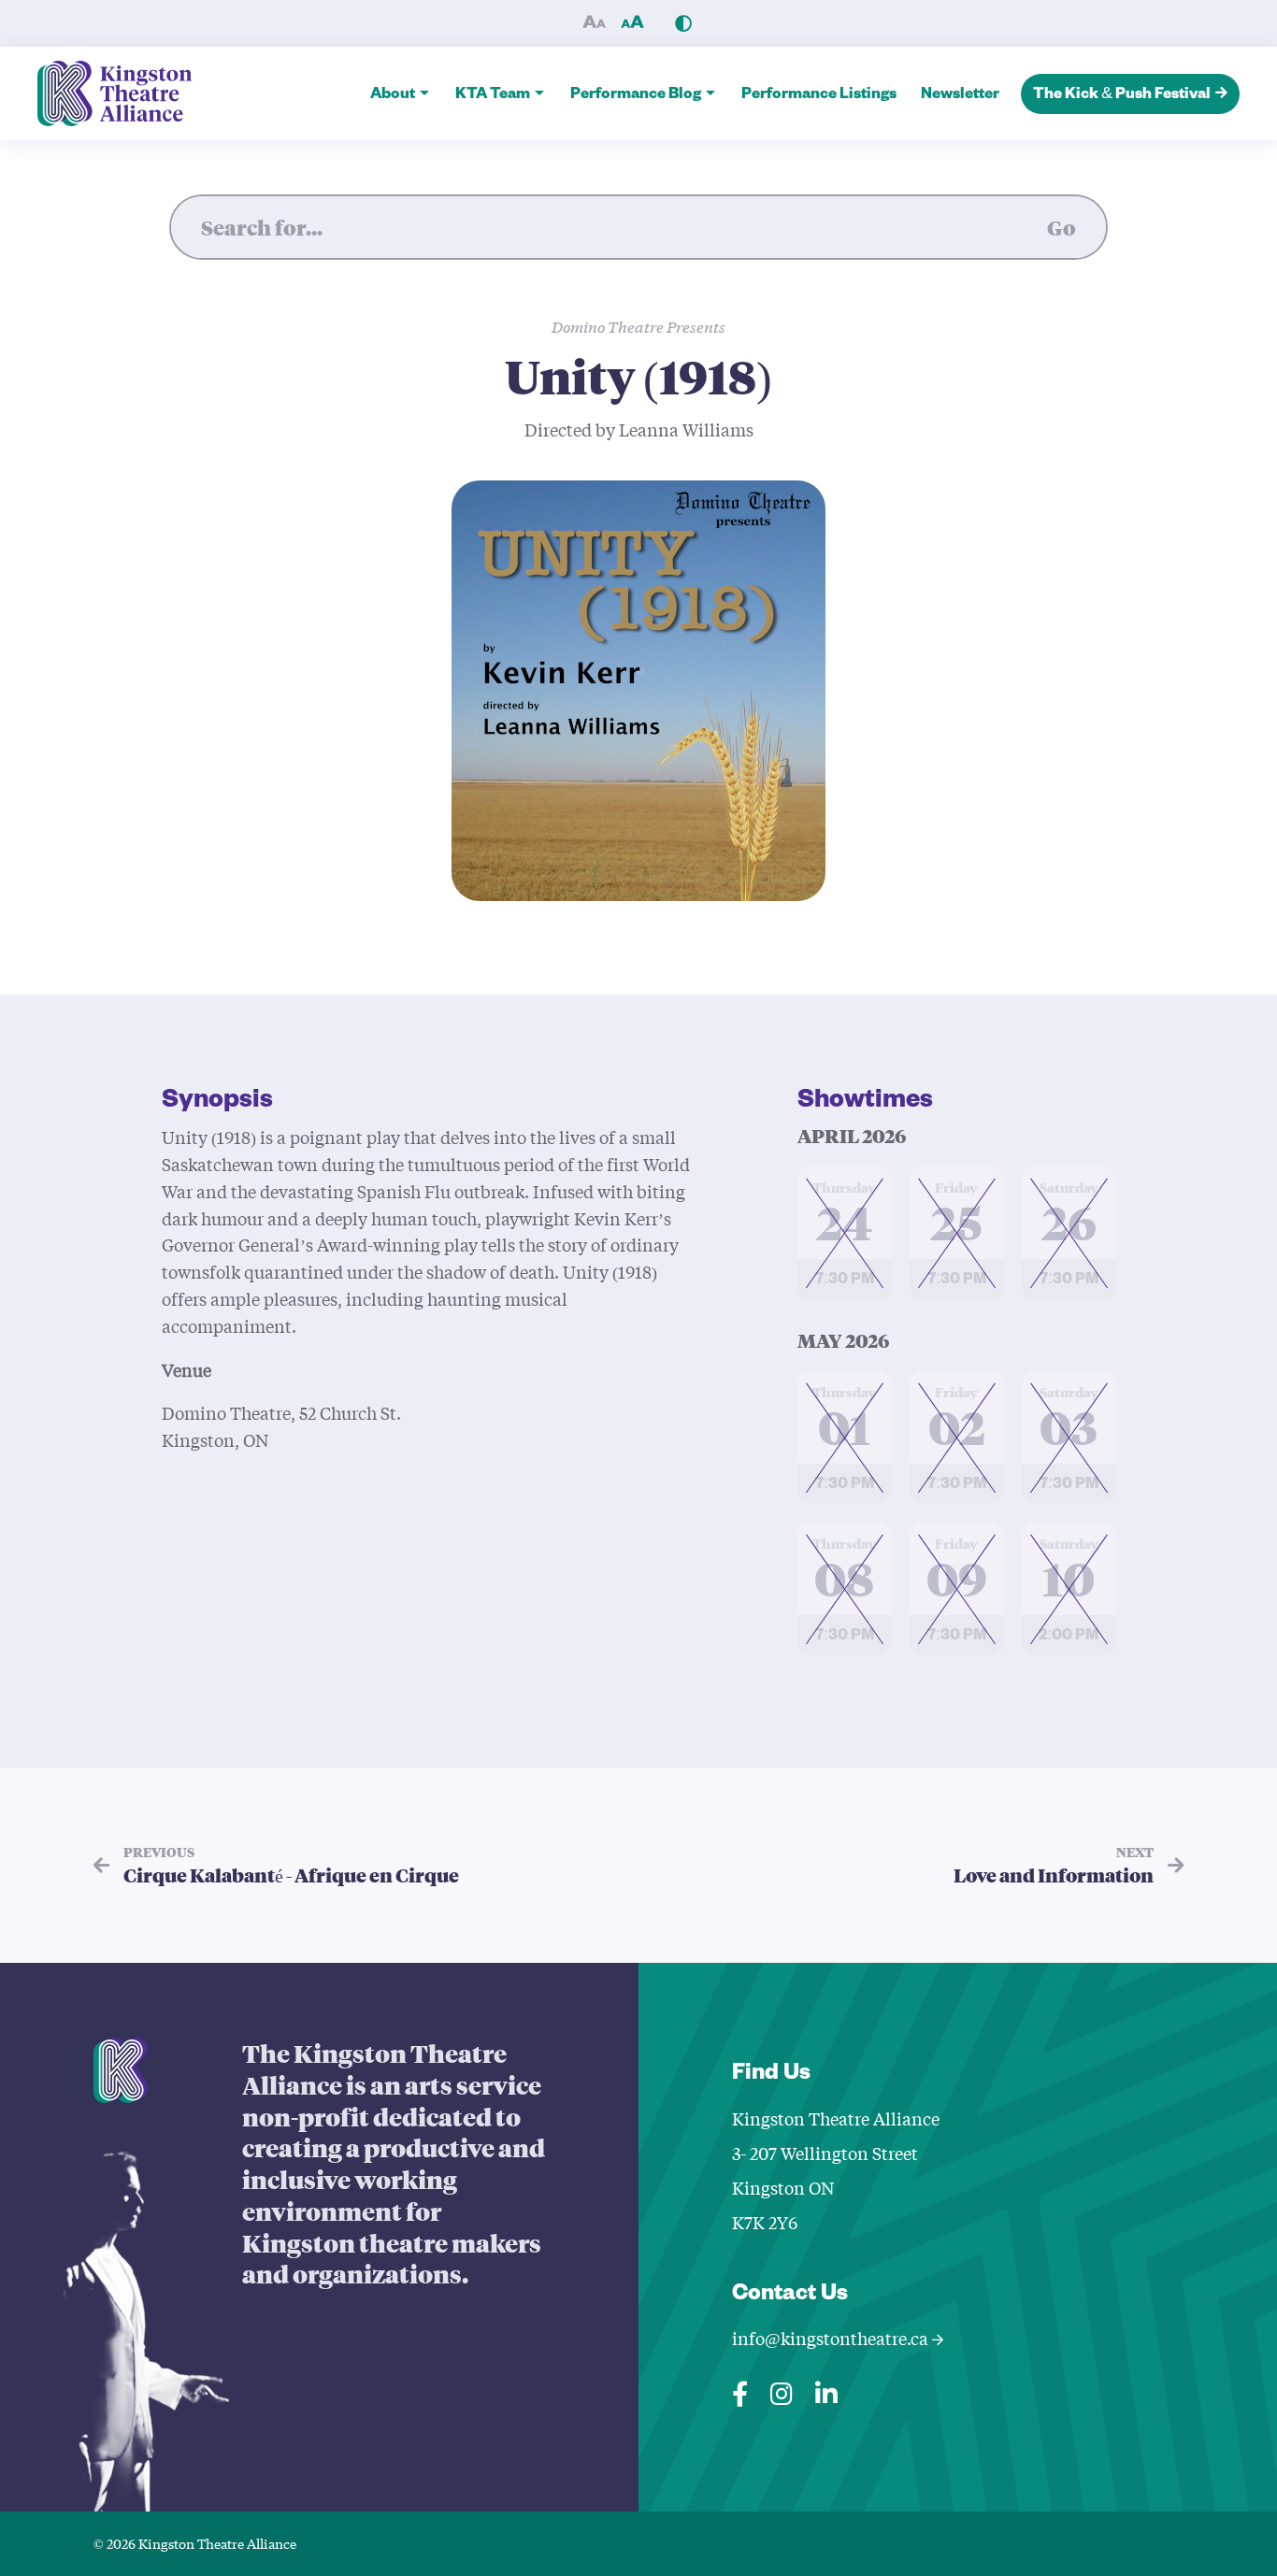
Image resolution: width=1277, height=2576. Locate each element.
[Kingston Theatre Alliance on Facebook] (740, 2390)
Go (1062, 227)
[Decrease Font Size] (594, 23)
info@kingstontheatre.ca (832, 2338)
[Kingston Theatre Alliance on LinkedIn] (826, 2390)
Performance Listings (819, 96)
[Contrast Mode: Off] (683, 23)
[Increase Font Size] (632, 23)
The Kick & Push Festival (1122, 96)
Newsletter (960, 96)
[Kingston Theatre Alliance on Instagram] (782, 2390)
